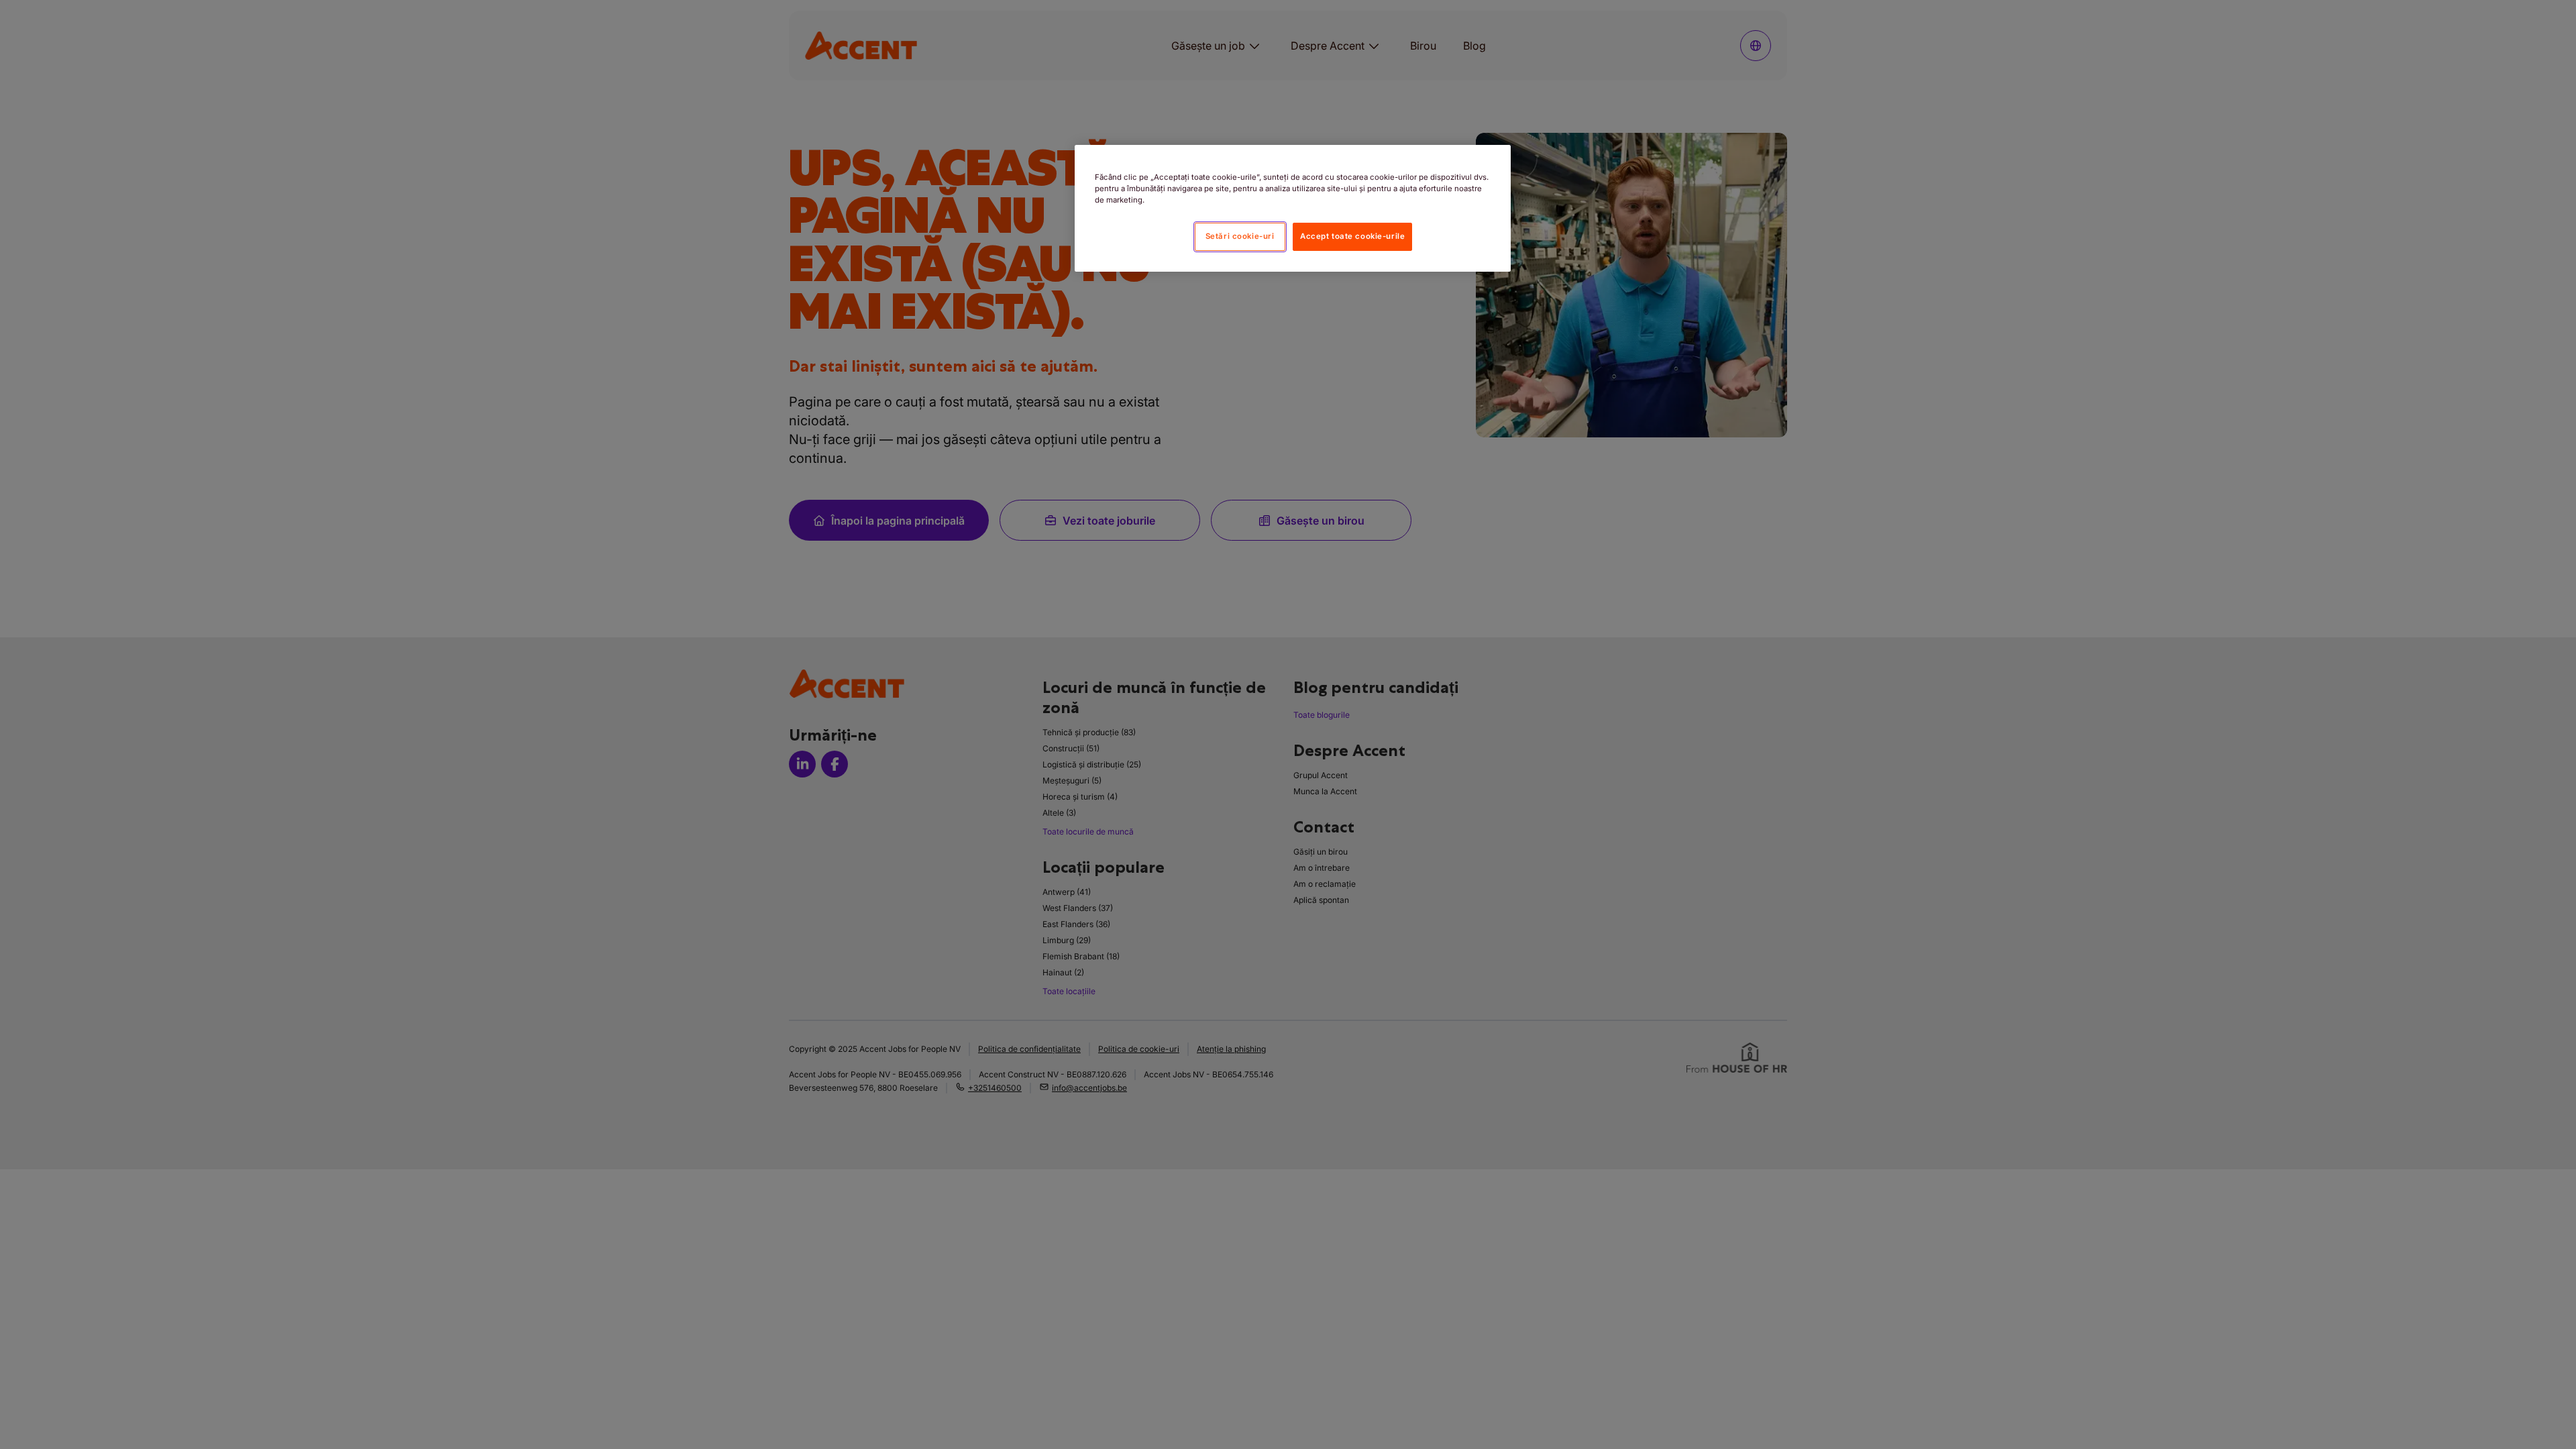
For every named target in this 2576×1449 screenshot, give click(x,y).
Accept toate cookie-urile (1352, 236)
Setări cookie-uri (1240, 236)
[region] (1293, 208)
